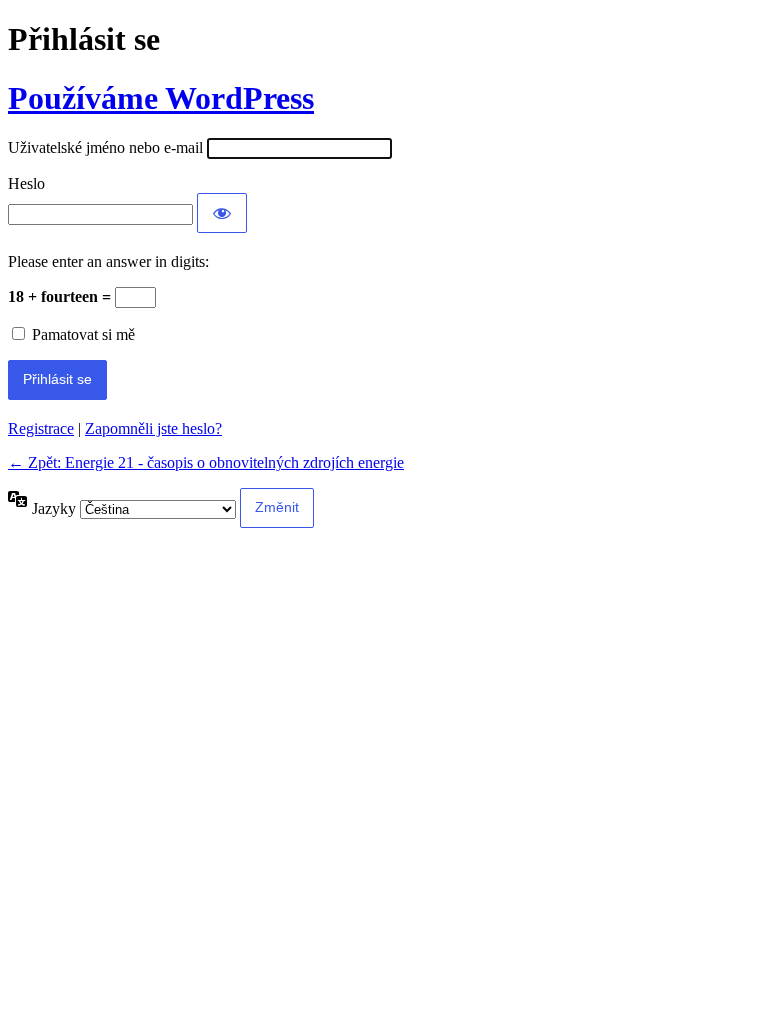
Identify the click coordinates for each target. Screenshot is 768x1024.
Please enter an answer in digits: (108, 261)
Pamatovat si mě (83, 334)
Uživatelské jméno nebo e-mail (105, 147)
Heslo (26, 183)
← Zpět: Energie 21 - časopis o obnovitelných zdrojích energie (206, 462)
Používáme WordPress (161, 98)
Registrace (41, 428)
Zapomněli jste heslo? (153, 428)
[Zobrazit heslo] (222, 213)
